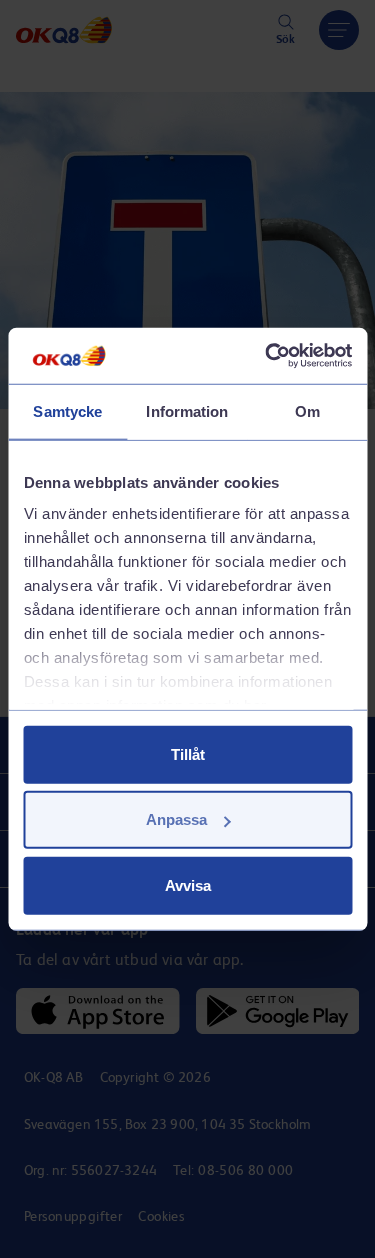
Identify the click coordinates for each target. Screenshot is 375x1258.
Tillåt (188, 753)
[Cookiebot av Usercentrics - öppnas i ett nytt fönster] (267, 356)
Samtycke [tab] (67, 410)
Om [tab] (307, 410)
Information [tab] (187, 410)
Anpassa (176, 819)
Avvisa (188, 884)
